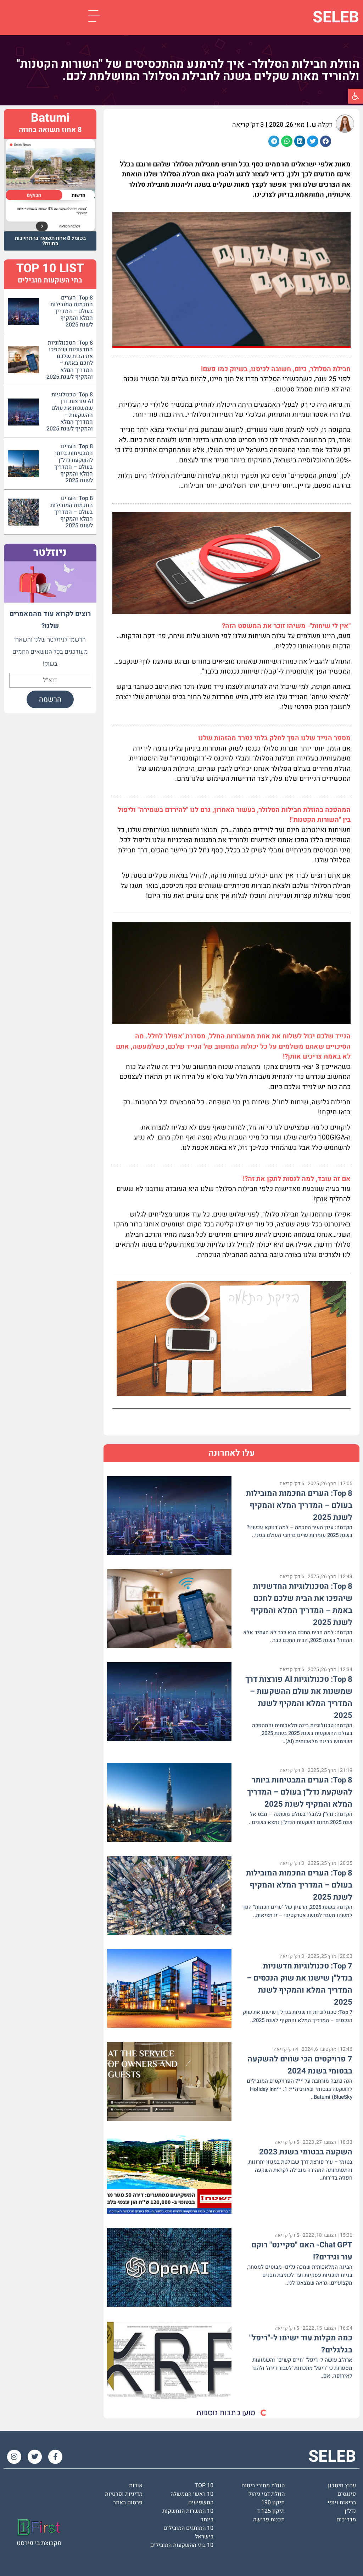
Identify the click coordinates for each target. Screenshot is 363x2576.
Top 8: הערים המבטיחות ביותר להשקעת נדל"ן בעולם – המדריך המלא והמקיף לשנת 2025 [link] (300, 1792)
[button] (326, 141)
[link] (356, 96)
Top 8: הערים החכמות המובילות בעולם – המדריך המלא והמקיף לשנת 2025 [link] (299, 1505)
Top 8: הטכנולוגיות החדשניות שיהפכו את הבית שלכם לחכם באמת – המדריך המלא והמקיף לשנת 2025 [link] (70, 360)
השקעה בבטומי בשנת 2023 (306, 2152)
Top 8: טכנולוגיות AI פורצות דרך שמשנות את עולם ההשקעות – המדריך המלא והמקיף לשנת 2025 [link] (70, 412)
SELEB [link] (336, 17)
